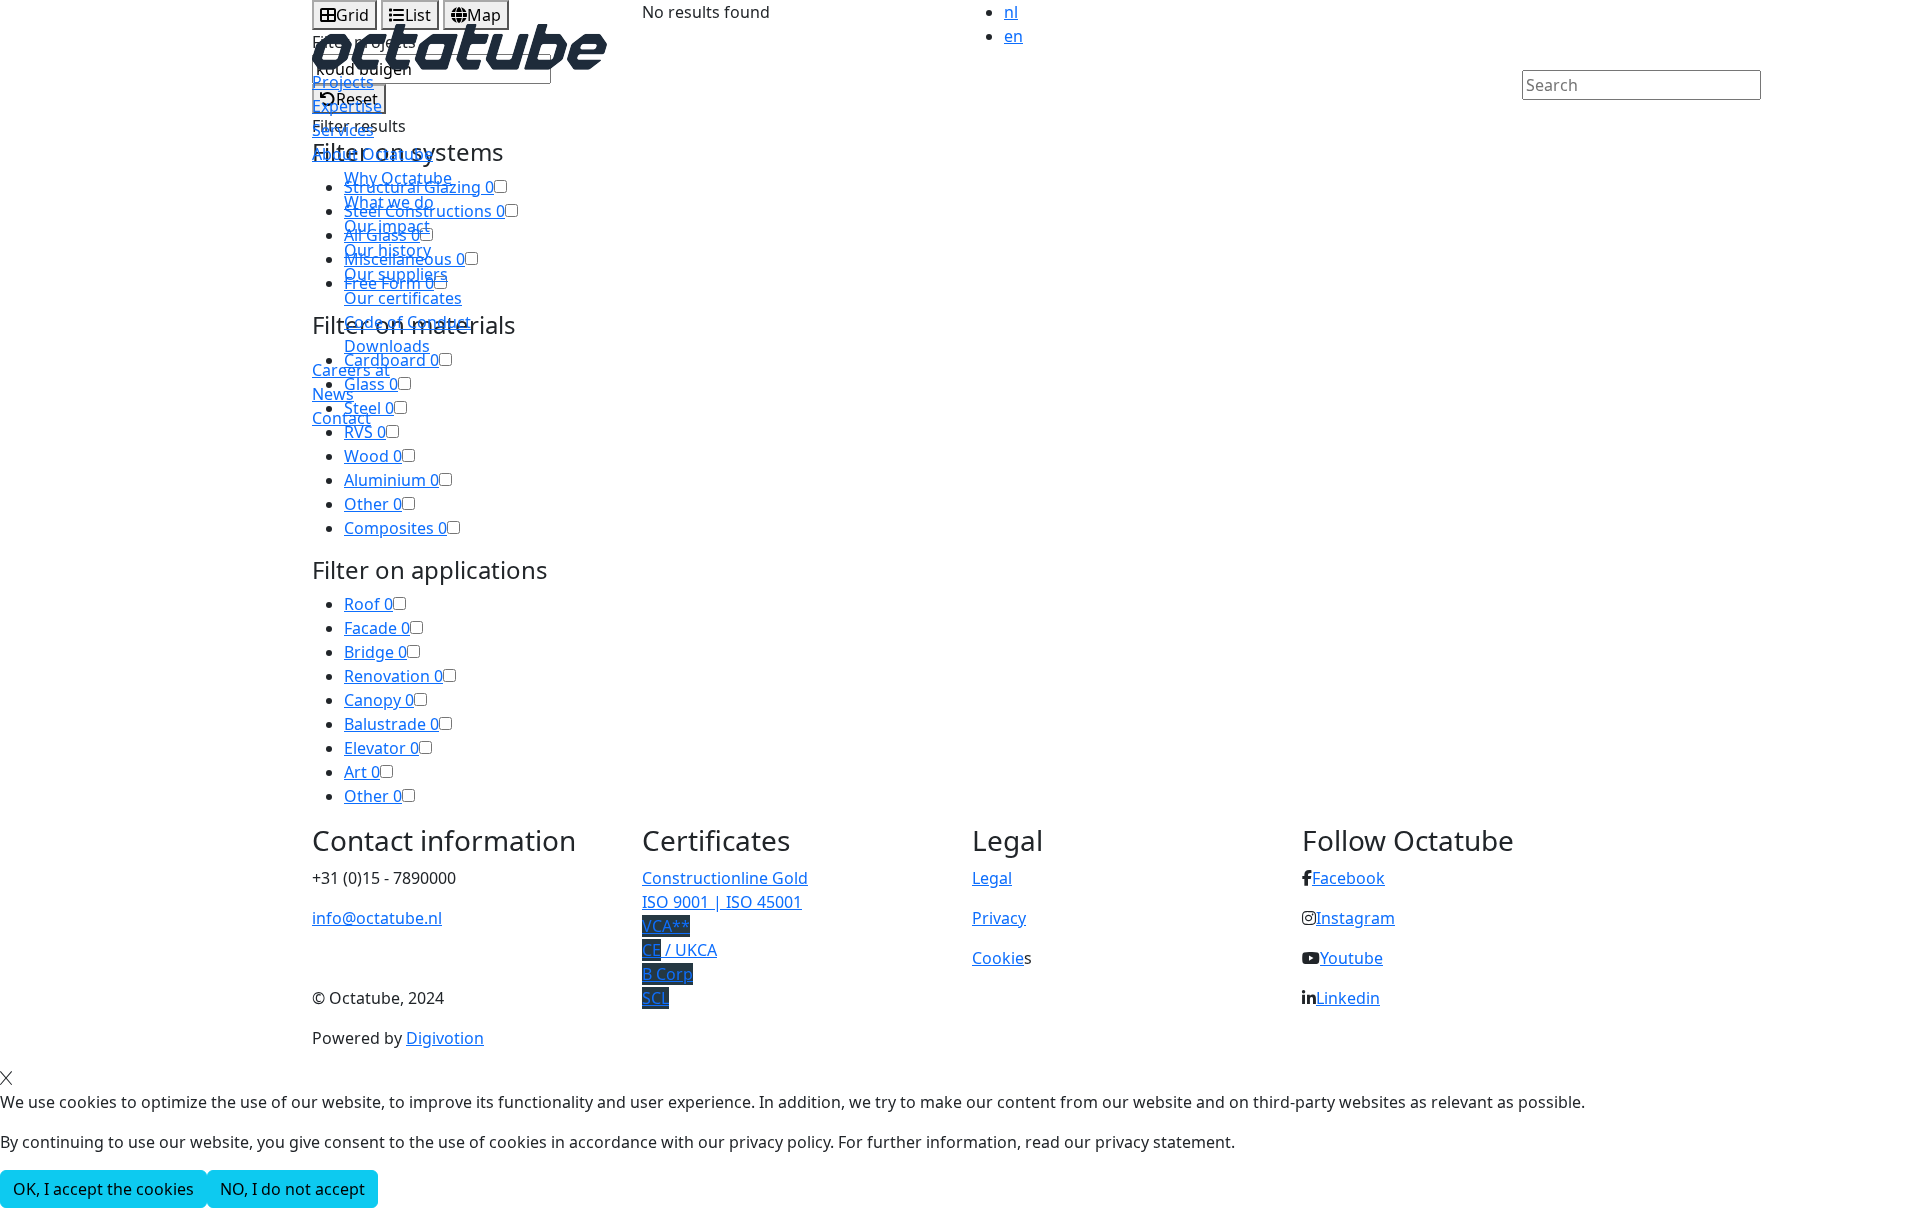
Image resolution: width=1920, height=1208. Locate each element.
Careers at (351, 370)
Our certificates (403, 298)
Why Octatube (398, 178)
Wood (373, 456)
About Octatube (372, 154)
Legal (992, 878)
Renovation (393, 676)
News (333, 394)
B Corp (667, 974)
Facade (377, 628)
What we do (389, 202)
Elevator (381, 748)
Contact (341, 418)
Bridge (375, 652)
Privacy (999, 918)
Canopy (379, 700)
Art (362, 772)
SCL (655, 998)
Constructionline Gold (725, 878)
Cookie (998, 958)
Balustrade (391, 724)
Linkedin (1348, 998)
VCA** (666, 926)
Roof (368, 604)
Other (373, 504)
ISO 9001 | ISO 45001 (722, 902)
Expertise (347, 106)
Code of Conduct (407, 322)
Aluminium (391, 480)
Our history (387, 250)
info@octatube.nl (377, 918)
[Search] (1535, 119)
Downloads (387, 346)
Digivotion (445, 1038)
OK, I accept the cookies (103, 1189)
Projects (343, 82)
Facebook (1348, 878)
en (1013, 36)
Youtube (1351, 958)
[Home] (459, 45)
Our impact (387, 226)
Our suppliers (396, 274)
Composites (395, 528)
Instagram (1355, 918)
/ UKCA (679, 950)
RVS (365, 432)
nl (1011, 12)
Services (343, 130)
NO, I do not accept (292, 1189)
